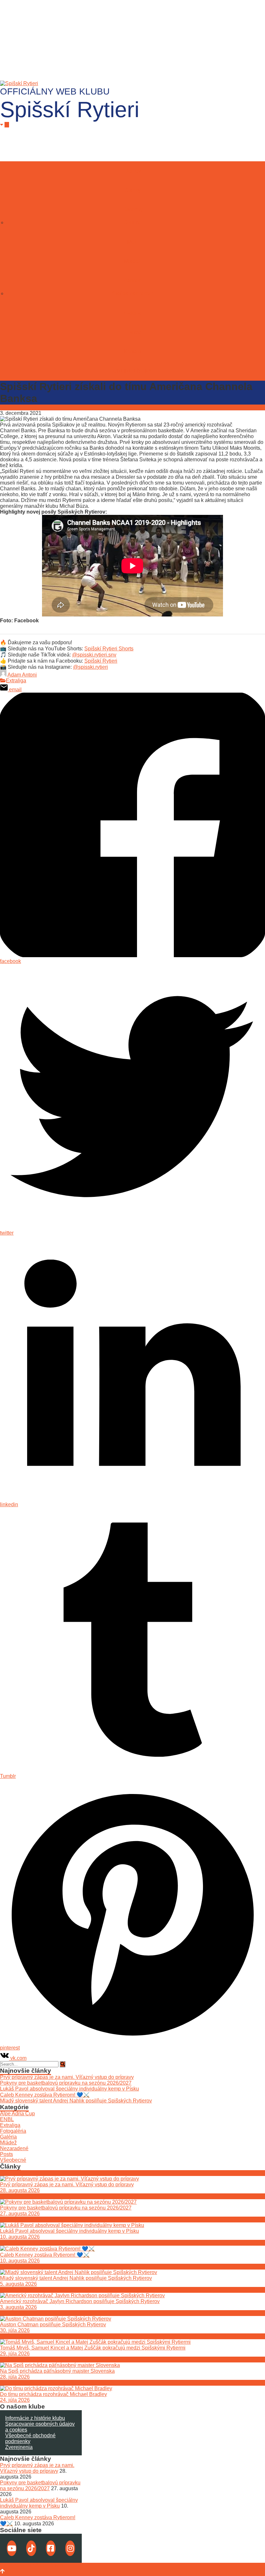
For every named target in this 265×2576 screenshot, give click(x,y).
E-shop (133, 332)
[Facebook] (51, 2548)
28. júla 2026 (15, 2377)
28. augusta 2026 (20, 2190)
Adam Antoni (22, 675)
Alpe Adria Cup (17, 2114)
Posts (6, 2154)
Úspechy (133, 210)
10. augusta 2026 (20, 2237)
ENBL (7, 2119)
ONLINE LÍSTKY (132, 371)
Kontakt (132, 351)
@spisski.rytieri (90, 667)
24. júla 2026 (15, 2400)
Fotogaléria (13, 2131)
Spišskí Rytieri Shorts (109, 649)
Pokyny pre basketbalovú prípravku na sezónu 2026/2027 (66, 2083)
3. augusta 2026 (18, 2307)
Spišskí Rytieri (101, 661)
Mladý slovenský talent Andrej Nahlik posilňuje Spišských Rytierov (76, 2101)
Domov (133, 171)
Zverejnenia (19, 2447)
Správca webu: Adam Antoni (32, 2566)
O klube (133, 222)
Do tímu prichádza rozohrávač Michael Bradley (53, 2394)
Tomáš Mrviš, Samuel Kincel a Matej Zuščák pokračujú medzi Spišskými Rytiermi (93, 2348)
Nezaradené (14, 2148)
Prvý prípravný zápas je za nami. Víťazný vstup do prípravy (67, 2077)
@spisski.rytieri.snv (94, 655)
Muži (132, 242)
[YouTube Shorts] (12, 2548)
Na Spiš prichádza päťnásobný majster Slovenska (57, 2371)
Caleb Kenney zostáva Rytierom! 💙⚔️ (45, 2095)
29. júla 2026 (15, 2354)
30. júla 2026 (15, 2330)
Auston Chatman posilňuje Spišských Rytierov (53, 2325)
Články (132, 190)
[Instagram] (70, 2548)
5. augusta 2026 (18, 2284)
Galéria (132, 313)
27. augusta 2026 (20, 2214)
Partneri (132, 281)
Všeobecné (13, 2160)
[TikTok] (31, 2548)
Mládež (132, 261)
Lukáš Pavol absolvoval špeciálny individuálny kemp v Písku (69, 2089)
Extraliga (16, 681)
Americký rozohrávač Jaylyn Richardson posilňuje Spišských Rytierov (80, 2301)
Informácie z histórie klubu (35, 2418)
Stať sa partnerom (133, 293)
